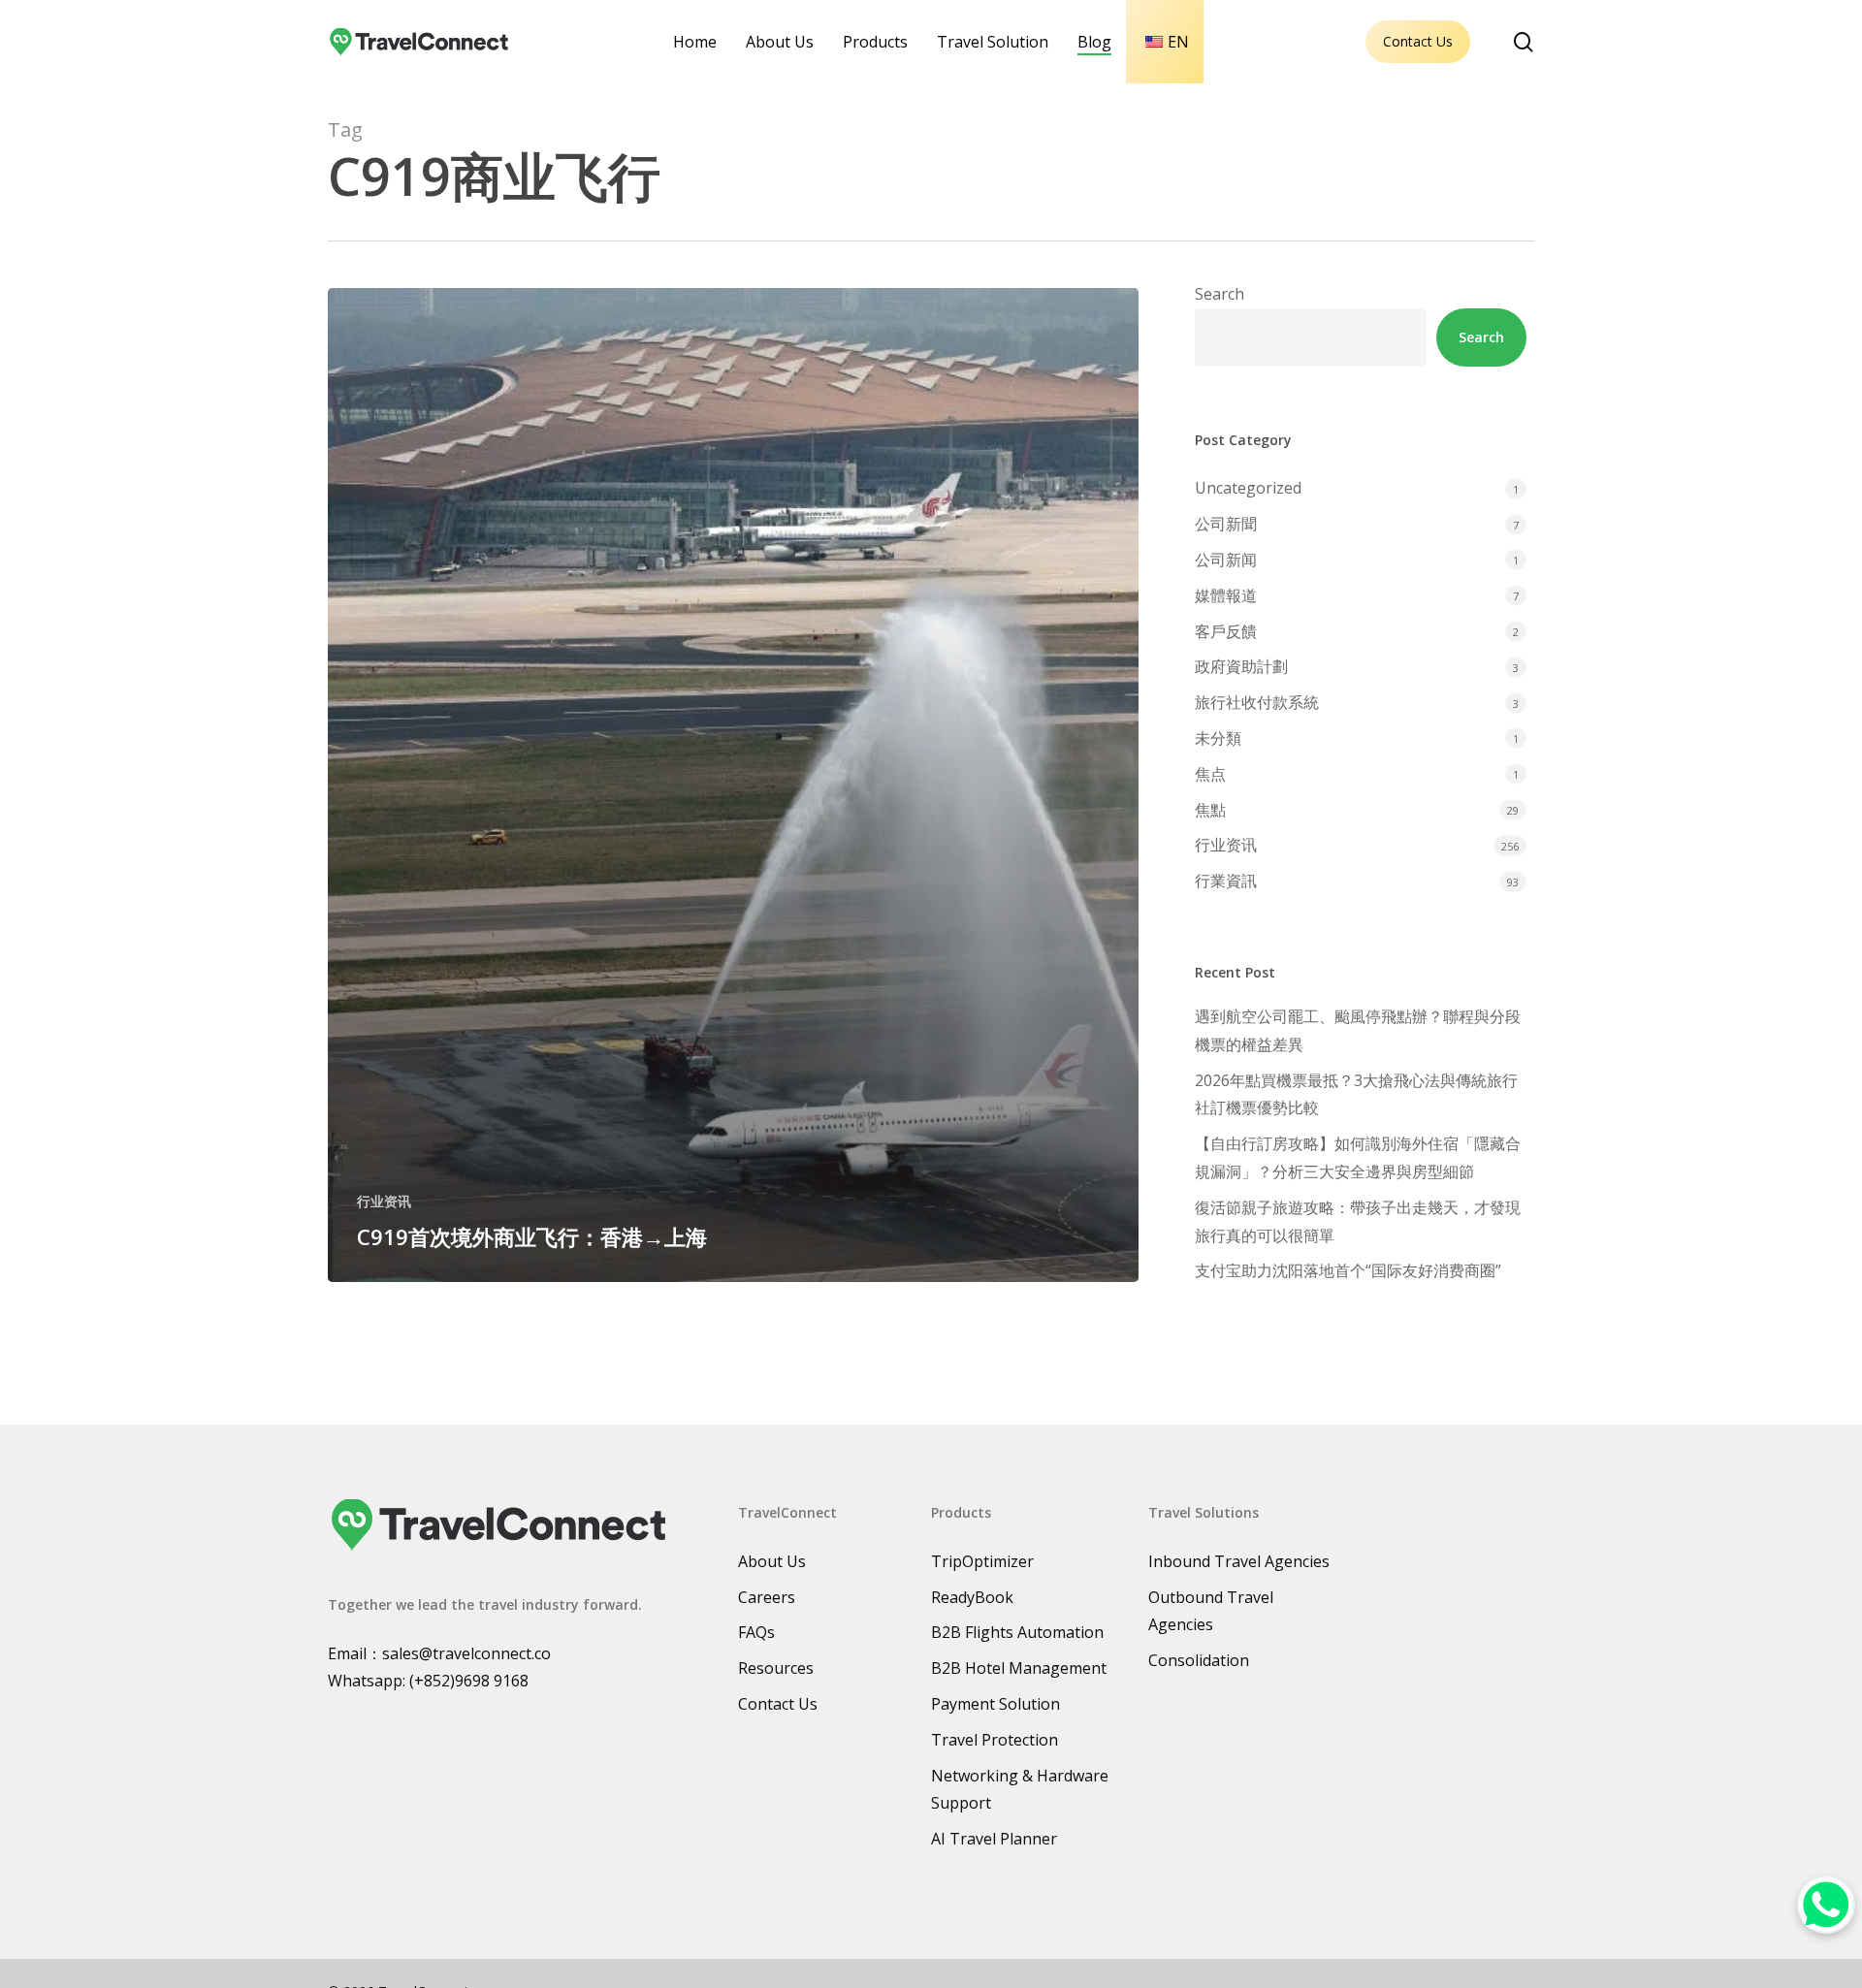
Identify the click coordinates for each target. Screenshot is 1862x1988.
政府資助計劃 (1241, 666)
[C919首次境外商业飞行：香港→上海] (734, 785)
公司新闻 (1226, 560)
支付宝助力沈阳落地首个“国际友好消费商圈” (1348, 1270)
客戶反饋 (1226, 631)
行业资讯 (384, 1201)
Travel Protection (995, 1740)
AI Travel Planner (994, 1839)
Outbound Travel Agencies (1211, 1611)
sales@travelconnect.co (466, 1653)
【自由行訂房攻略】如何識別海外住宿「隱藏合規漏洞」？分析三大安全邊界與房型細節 (1358, 1157)
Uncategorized (1248, 488)
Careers (767, 1597)
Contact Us (1418, 41)
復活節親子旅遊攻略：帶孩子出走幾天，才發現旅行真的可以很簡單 (1358, 1221)
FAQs (756, 1632)
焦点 (1210, 774)
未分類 (1218, 738)
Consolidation (1199, 1660)
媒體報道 (1226, 595)
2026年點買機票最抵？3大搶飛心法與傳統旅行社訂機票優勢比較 (1356, 1094)
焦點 (1210, 810)
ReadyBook (972, 1597)
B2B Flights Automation (1017, 1632)
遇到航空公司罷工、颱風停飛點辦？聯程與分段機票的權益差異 (1358, 1030)
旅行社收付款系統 (1257, 702)
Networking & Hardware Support (1020, 1790)
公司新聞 (1226, 524)
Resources (776, 1668)
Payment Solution (995, 1704)
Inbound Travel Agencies (1239, 1561)
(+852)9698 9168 (469, 1681)
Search (1220, 294)
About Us (772, 1561)
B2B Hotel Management (1019, 1668)
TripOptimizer (982, 1561)
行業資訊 (1226, 881)
